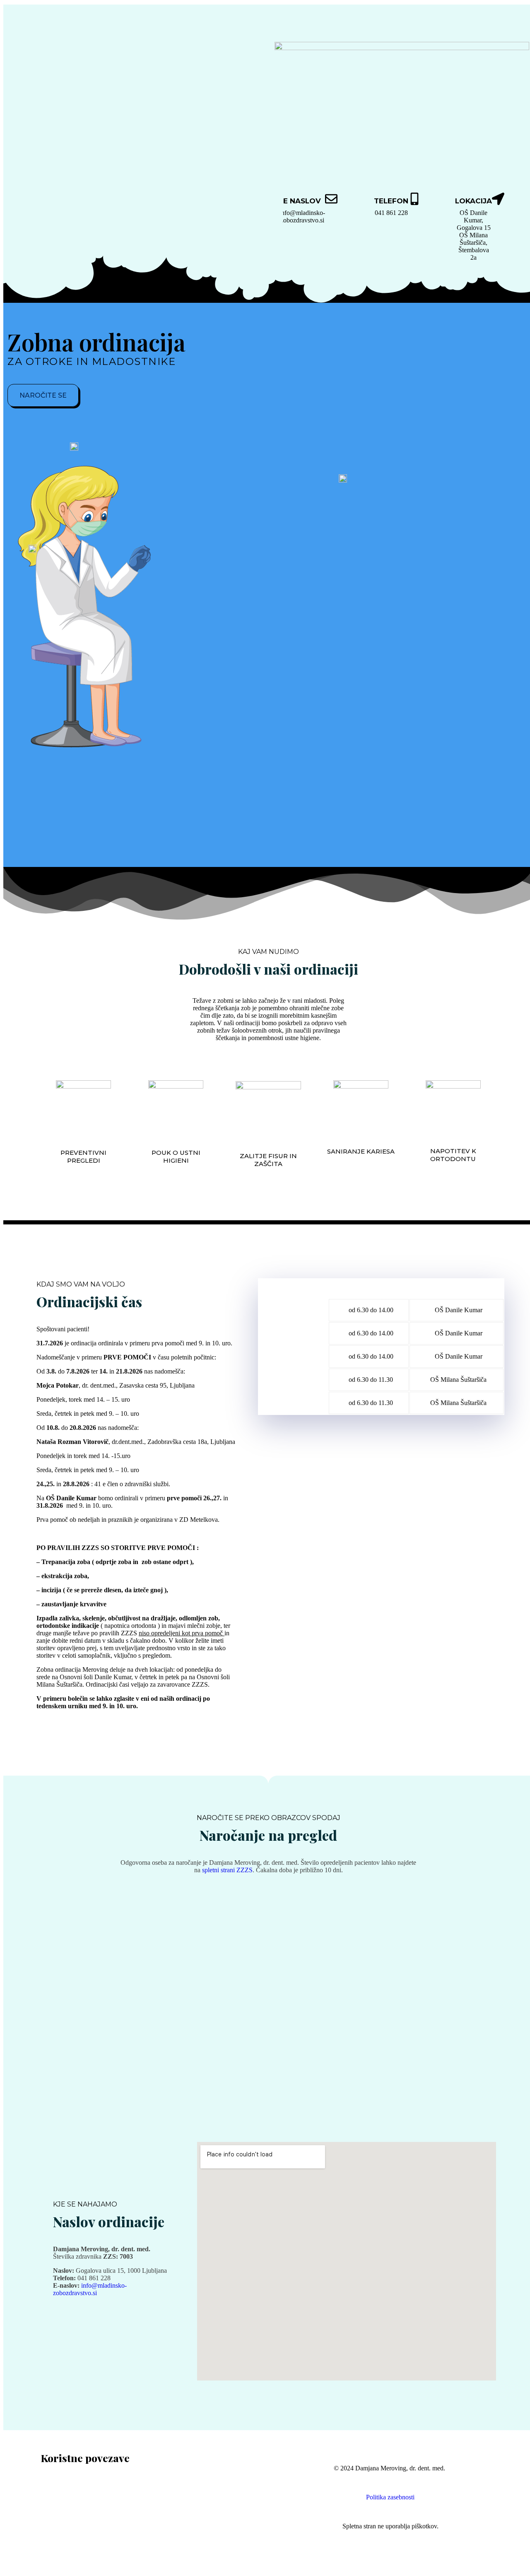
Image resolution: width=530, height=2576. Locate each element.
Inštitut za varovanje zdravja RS (82, 2498)
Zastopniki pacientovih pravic (79, 2513)
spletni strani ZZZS (227, 1870)
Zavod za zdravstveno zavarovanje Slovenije (99, 2490)
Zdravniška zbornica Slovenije (80, 2535)
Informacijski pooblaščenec (76, 2520)
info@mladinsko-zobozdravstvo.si (302, 216)
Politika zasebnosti (390, 2497)
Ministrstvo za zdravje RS (74, 2483)
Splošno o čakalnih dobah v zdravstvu (90, 2505)
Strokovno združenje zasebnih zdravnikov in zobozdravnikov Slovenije (134, 2528)
